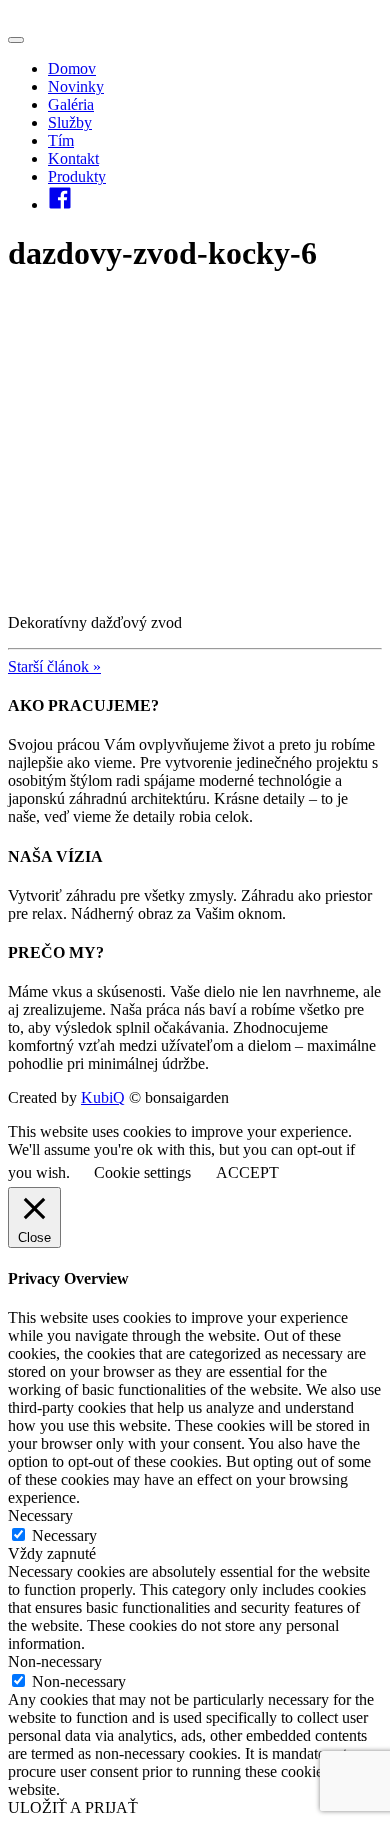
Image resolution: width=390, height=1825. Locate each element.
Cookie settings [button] (142, 1172)
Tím (61, 140)
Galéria (71, 104)
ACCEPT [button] (247, 1172)
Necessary (64, 1535)
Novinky (76, 86)
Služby (70, 122)
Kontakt (73, 158)
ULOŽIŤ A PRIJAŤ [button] (73, 1807)
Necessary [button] (40, 1515)
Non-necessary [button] (55, 1661)
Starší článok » (54, 666)
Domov (72, 68)
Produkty (77, 176)
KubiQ (103, 1097)
